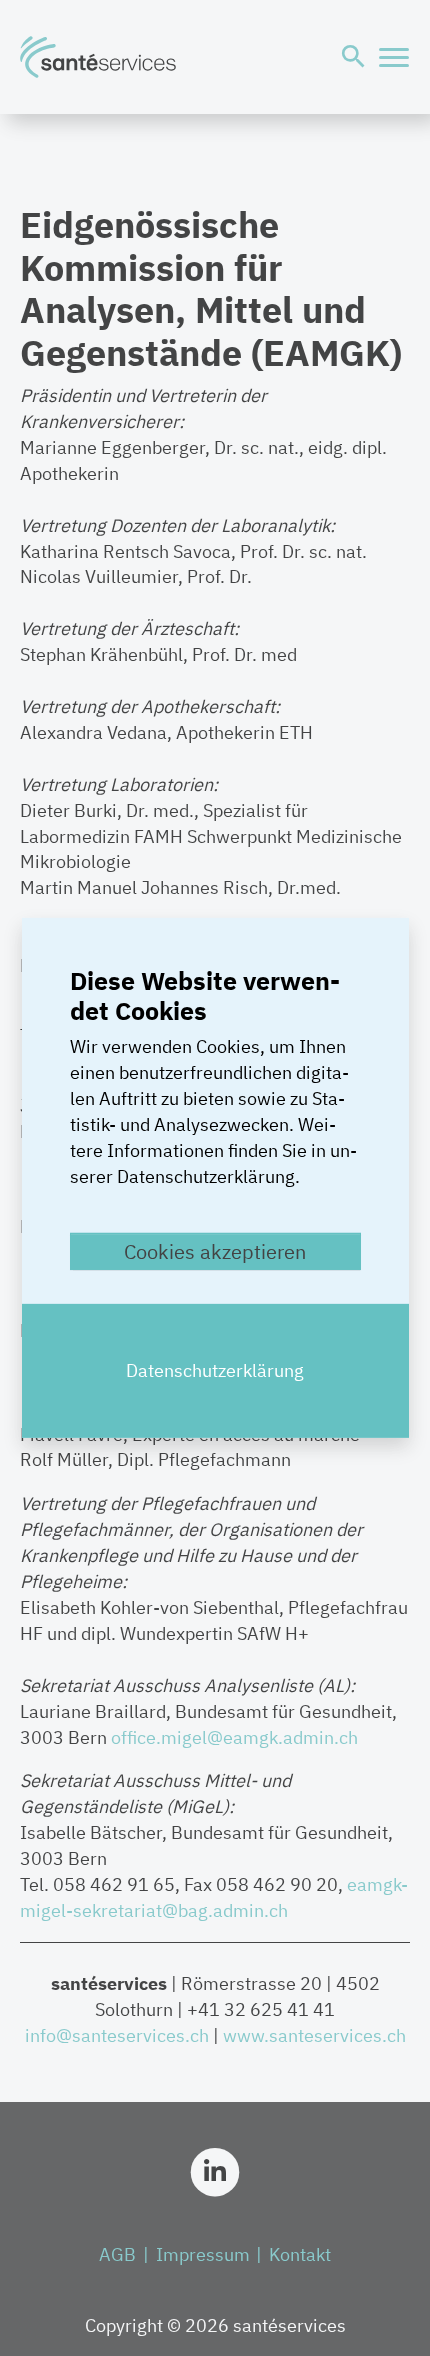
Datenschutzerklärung (215, 1370)
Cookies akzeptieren (215, 1251)
